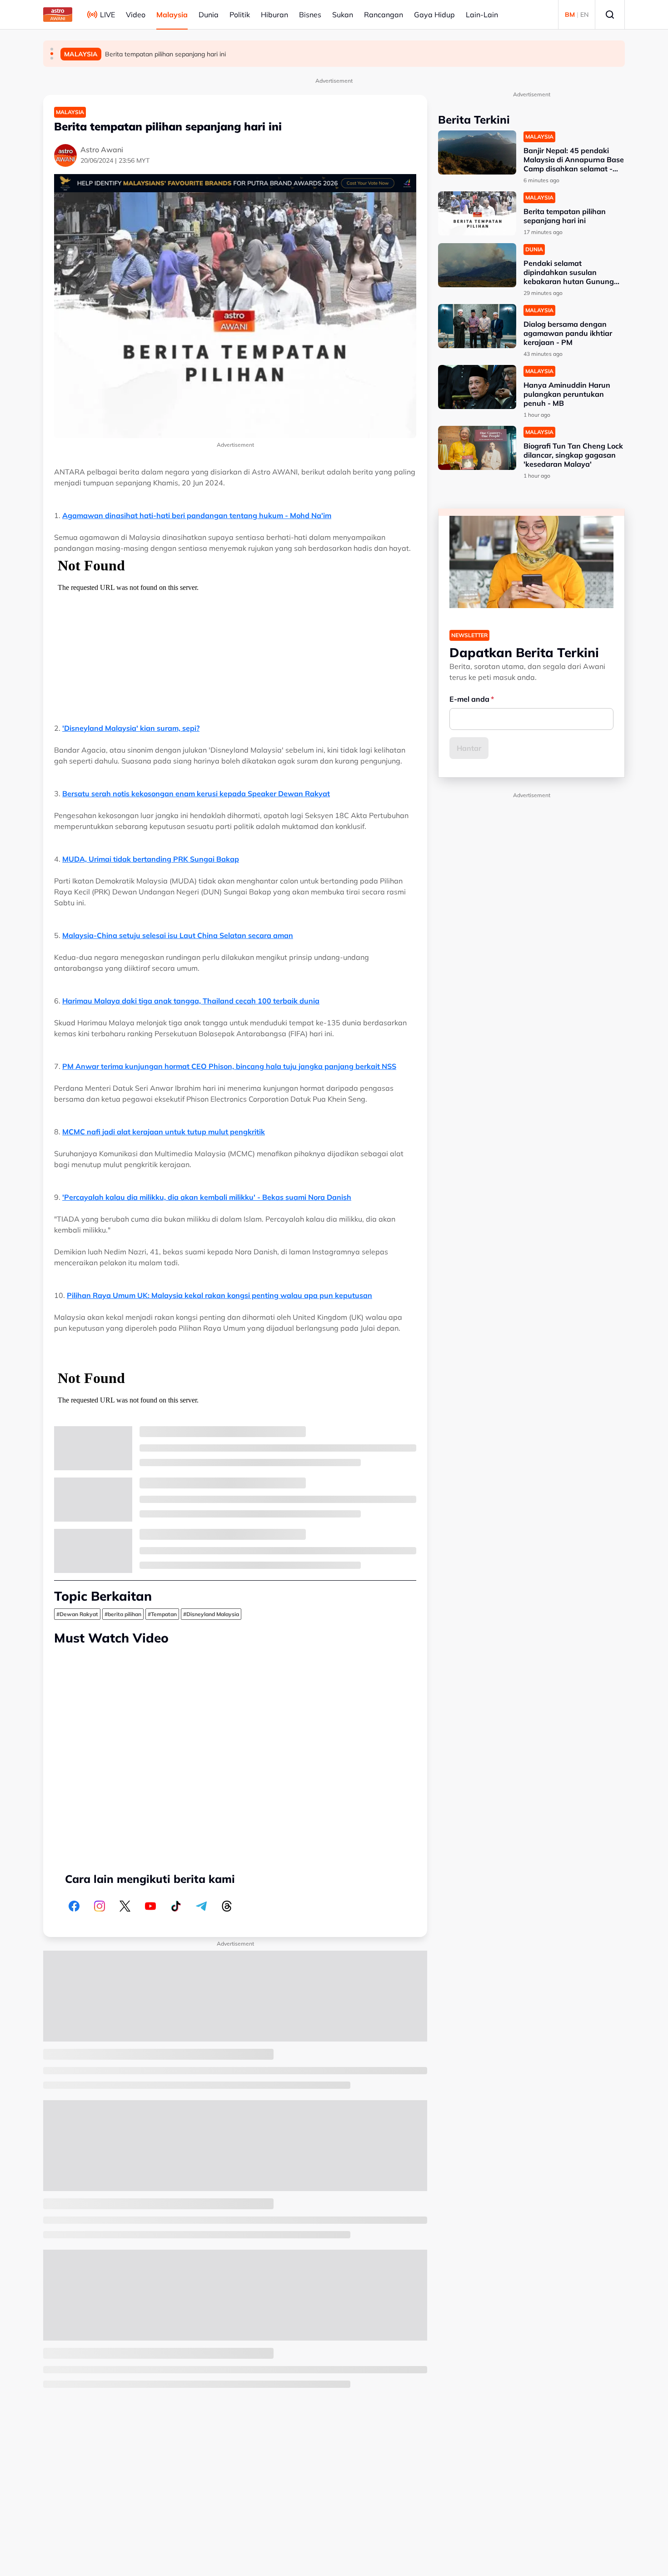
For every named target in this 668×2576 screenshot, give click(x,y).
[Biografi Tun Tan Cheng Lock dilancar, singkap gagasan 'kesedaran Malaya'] (477, 448)
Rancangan (384, 15)
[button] (52, 49)
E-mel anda (469, 699)
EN (584, 15)
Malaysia (172, 15)
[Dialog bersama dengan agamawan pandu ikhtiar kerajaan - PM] (477, 326)
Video (136, 15)
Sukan (343, 15)
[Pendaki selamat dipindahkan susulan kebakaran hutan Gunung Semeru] (477, 265)
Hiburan (274, 15)
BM (570, 15)
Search (610, 15)
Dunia (209, 15)
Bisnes (310, 15)
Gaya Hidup (434, 15)
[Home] (58, 15)
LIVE (107, 15)
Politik (240, 15)
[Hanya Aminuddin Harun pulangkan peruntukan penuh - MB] (477, 387)
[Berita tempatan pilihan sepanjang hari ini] (477, 213)
